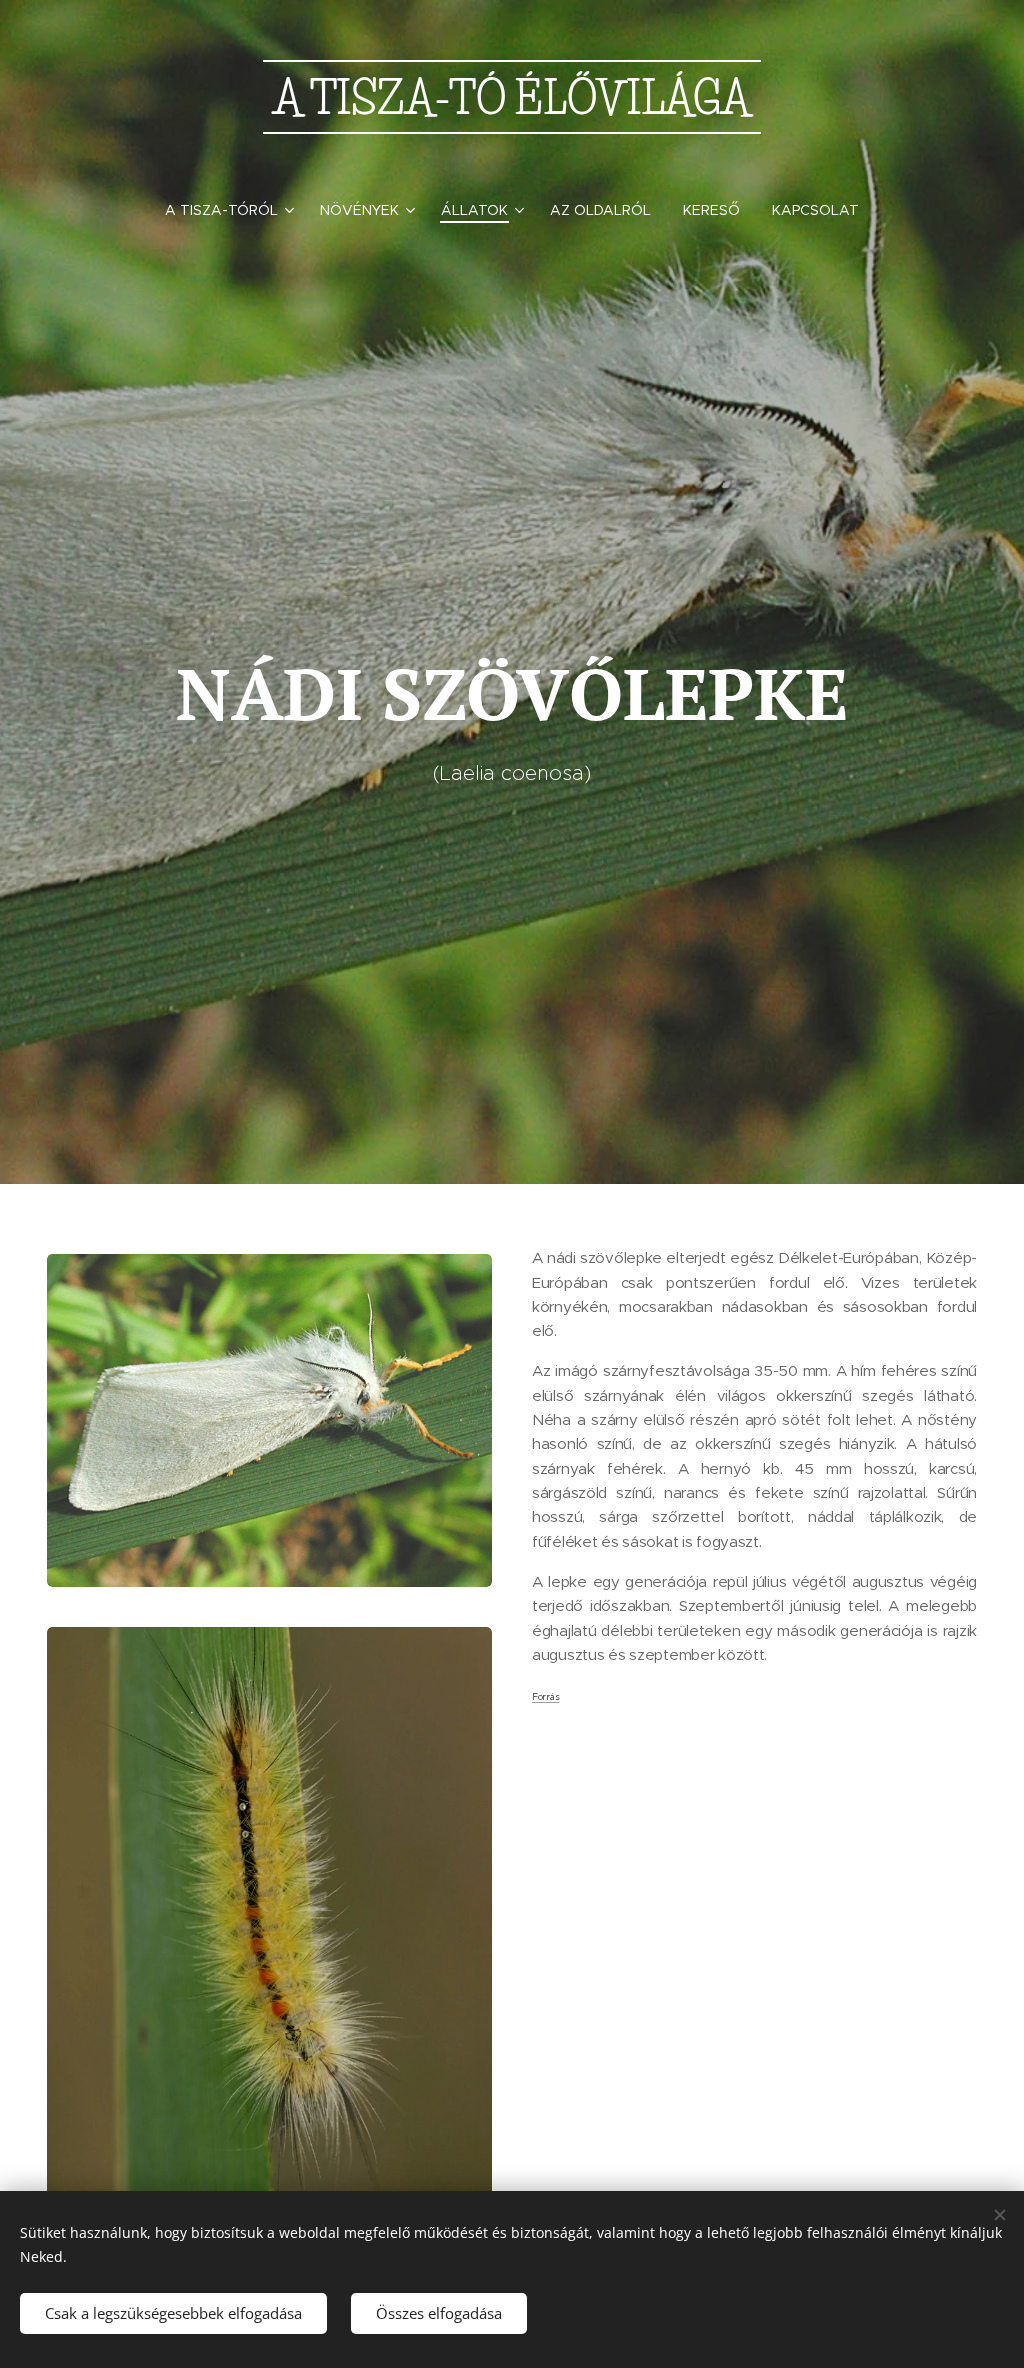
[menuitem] (234, 210)
